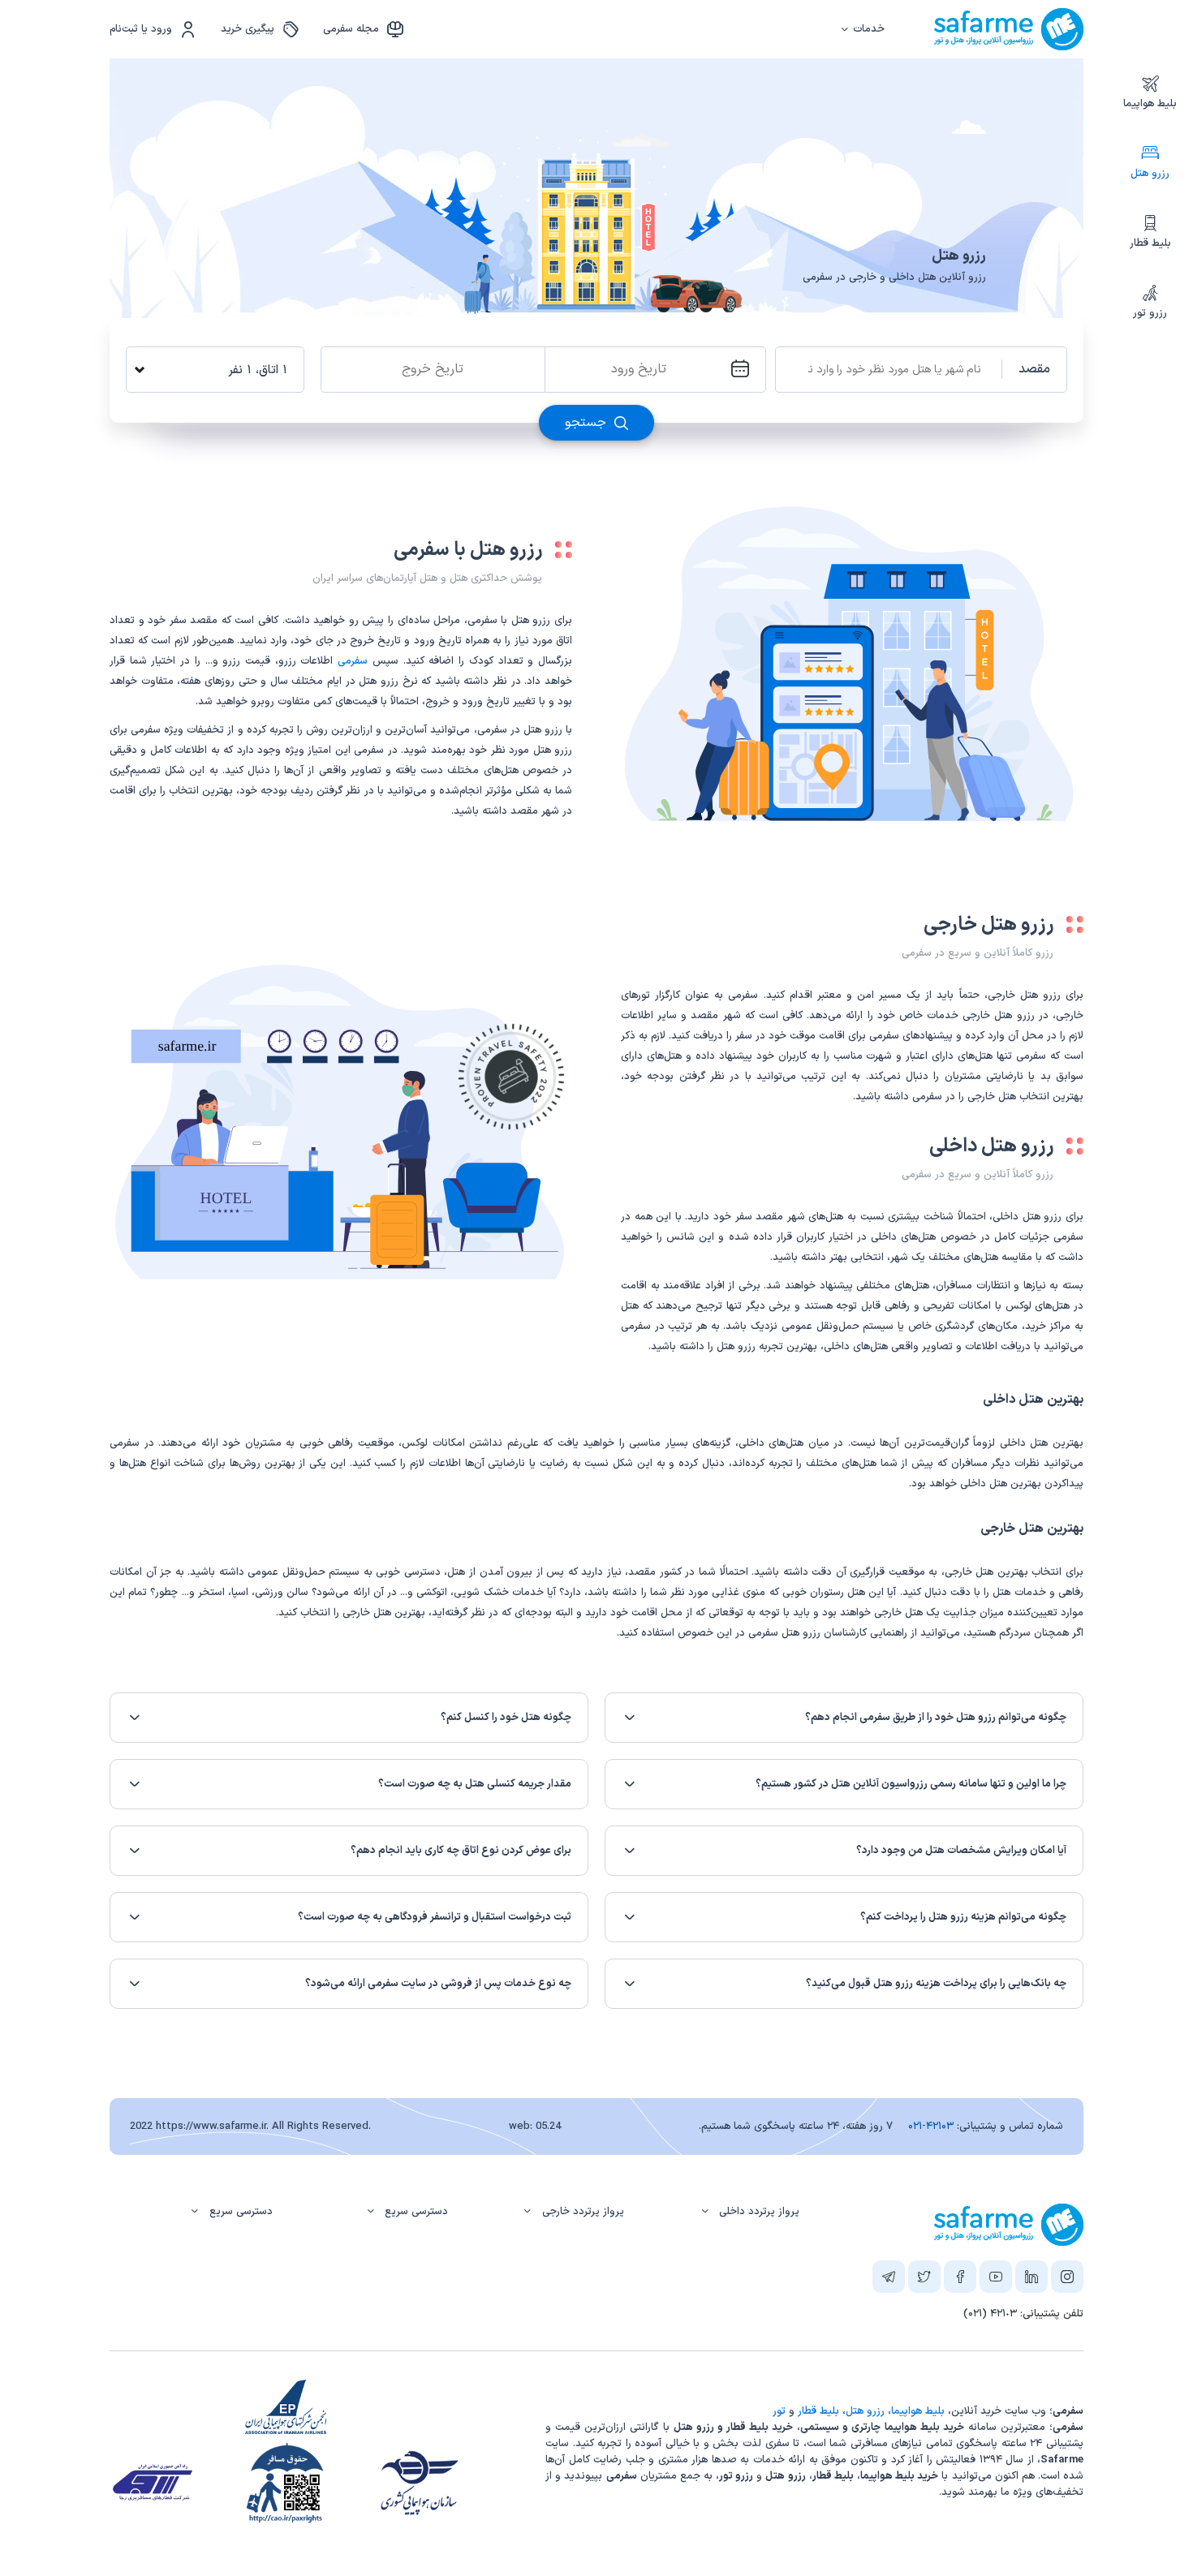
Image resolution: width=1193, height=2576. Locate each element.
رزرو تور (1150, 313)
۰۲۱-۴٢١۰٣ (931, 2127)
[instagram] (1067, 2280)
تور (779, 2411)
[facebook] (960, 2280)
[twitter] (924, 2280)
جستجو (588, 423)
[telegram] (889, 2280)
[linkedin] (1031, 2280)
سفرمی (353, 661)
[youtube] (996, 2280)
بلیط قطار (1150, 243)
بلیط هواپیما (1150, 104)
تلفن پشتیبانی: (1023, 2314)
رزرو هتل (1150, 174)
